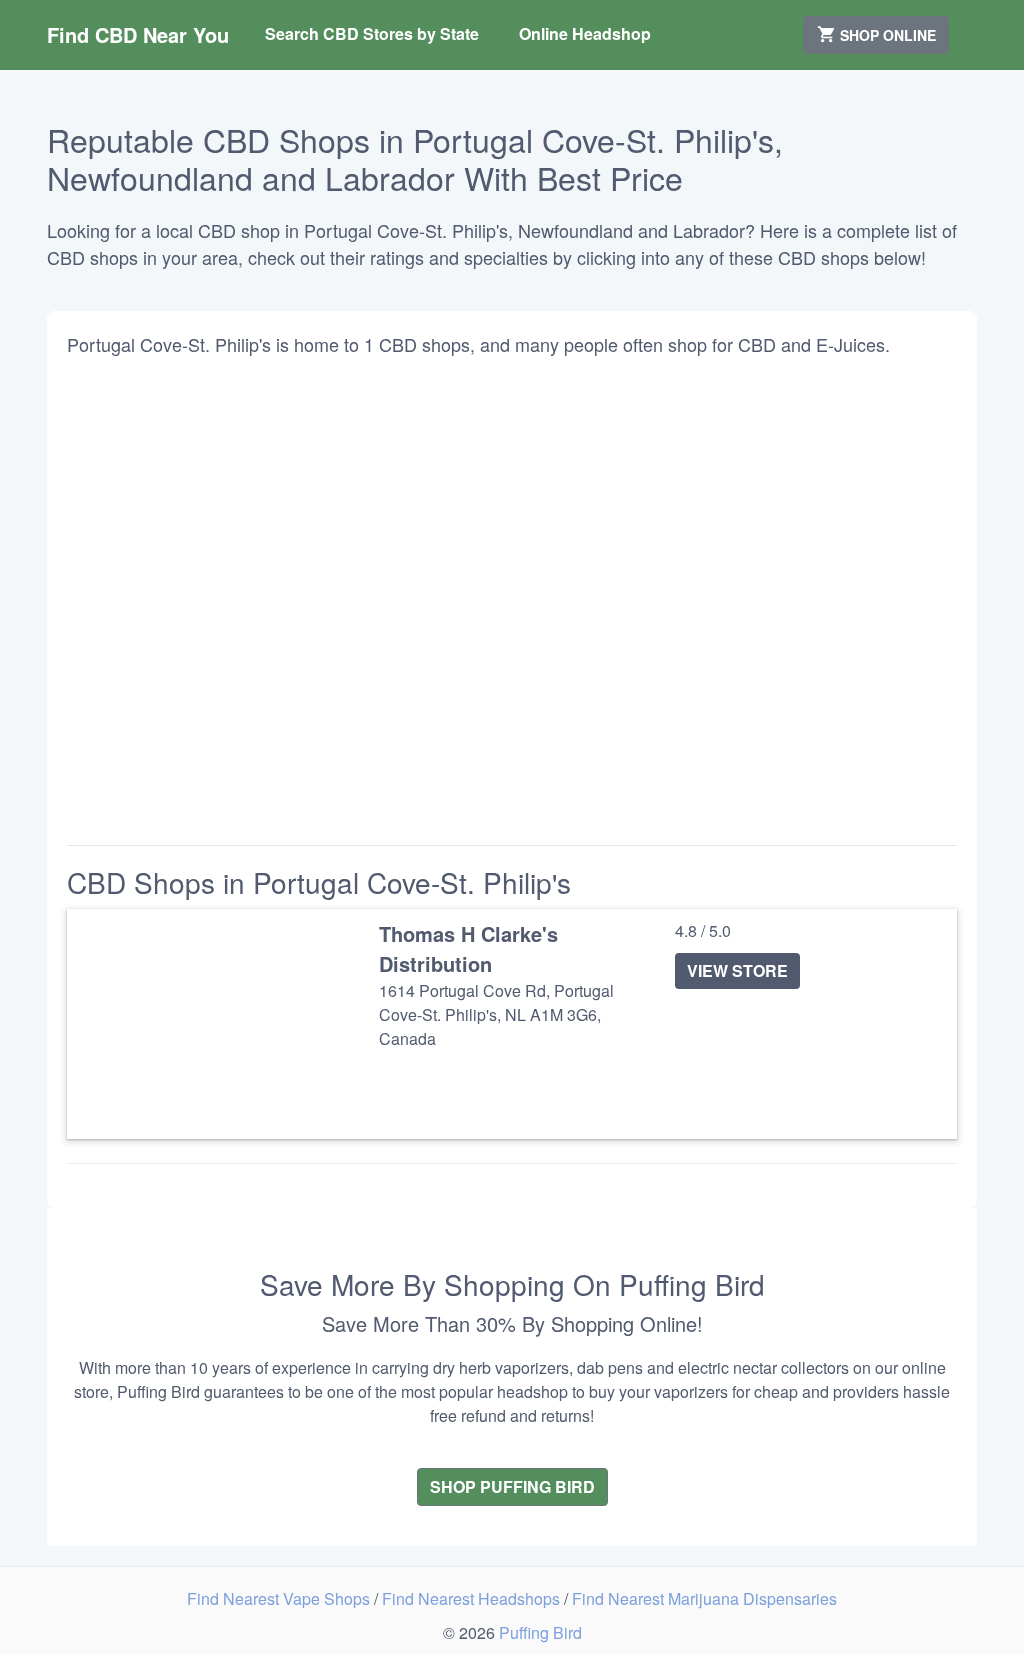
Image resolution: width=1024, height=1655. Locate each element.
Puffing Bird (540, 1632)
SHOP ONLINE (886, 35)
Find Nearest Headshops (473, 1598)
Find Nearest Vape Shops (280, 1598)
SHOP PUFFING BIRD (512, 1486)
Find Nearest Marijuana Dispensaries (704, 1598)
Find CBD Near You (138, 34)
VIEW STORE (737, 970)
